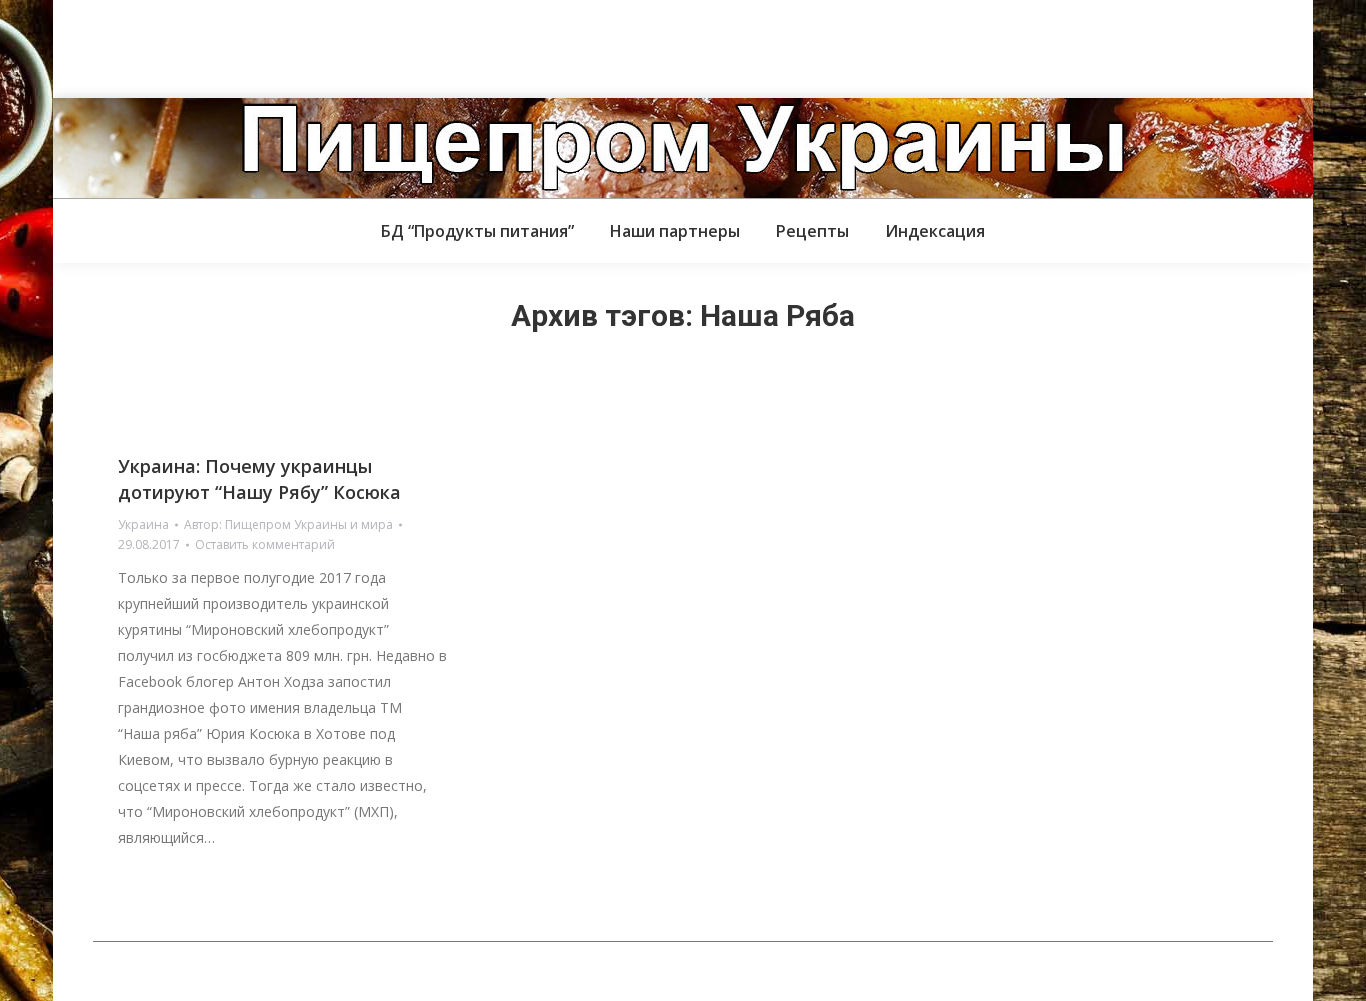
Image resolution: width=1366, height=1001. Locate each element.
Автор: (288, 524)
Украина (143, 524)
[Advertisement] (364, 45)
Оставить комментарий (265, 544)
